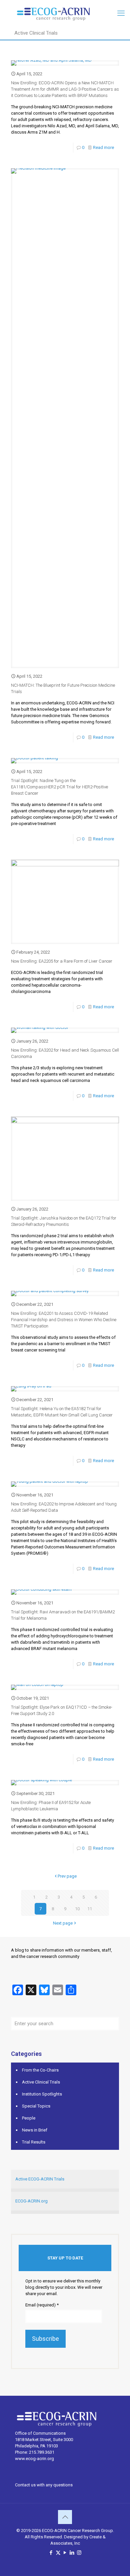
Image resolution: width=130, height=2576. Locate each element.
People (29, 2118)
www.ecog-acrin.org (34, 2459)
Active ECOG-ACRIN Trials (40, 2179)
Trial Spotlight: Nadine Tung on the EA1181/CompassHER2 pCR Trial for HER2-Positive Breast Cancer (59, 787)
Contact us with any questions (44, 2485)
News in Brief (35, 2130)
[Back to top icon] (65, 2517)
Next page (63, 1923)
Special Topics (36, 2106)
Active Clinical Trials (41, 2082)
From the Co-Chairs (40, 2070)
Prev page (67, 1876)
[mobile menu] (121, 13)
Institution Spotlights (42, 2094)
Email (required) (42, 2305)
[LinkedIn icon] (72, 2553)
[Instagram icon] (79, 2553)
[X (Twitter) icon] (58, 2553)
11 (90, 1909)
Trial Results (34, 2142)
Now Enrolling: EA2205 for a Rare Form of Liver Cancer (62, 961)
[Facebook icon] (51, 2553)
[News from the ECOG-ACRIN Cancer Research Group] (65, 13)
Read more (103, 147)
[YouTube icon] (65, 2553)
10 (77, 1909)
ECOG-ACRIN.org (31, 2201)
